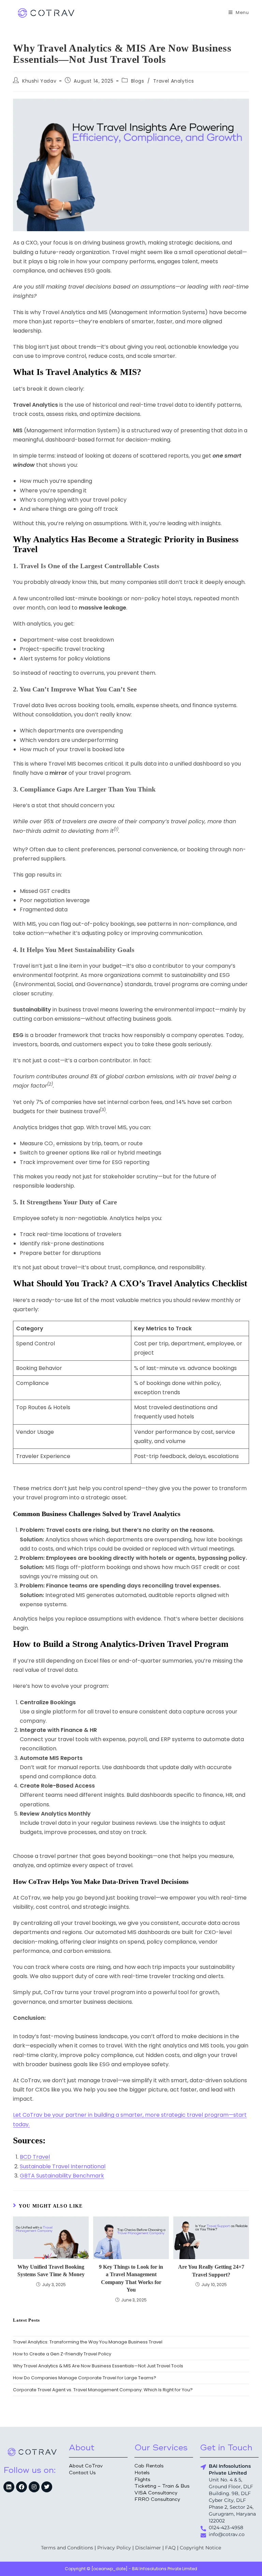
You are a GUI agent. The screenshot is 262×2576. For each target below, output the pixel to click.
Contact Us (82, 2473)
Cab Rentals (149, 2466)
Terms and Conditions (67, 2548)
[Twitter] (47, 2487)
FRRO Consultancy (157, 2499)
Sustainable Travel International (63, 2166)
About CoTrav (86, 2466)
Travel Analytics (174, 81)
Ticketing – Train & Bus (162, 2486)
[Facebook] (21, 2487)
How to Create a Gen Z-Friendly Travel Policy (62, 2354)
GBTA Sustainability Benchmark (62, 2176)
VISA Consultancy (156, 2493)
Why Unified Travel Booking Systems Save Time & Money (51, 2271)
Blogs (138, 81)
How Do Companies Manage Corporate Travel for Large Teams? (85, 2378)
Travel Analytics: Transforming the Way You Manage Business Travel (88, 2342)
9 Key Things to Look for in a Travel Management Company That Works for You (131, 2278)
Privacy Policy (114, 2548)
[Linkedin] (9, 2487)
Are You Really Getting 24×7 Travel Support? (211, 2271)
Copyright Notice (200, 2548)
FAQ (170, 2548)
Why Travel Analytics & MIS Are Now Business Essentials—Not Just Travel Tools (98, 2366)
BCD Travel (35, 2157)
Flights (142, 2480)
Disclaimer (148, 2548)
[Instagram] (34, 2487)
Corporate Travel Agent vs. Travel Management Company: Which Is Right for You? (103, 2390)
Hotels (142, 2473)
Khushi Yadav (39, 81)
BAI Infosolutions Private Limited (165, 2569)
